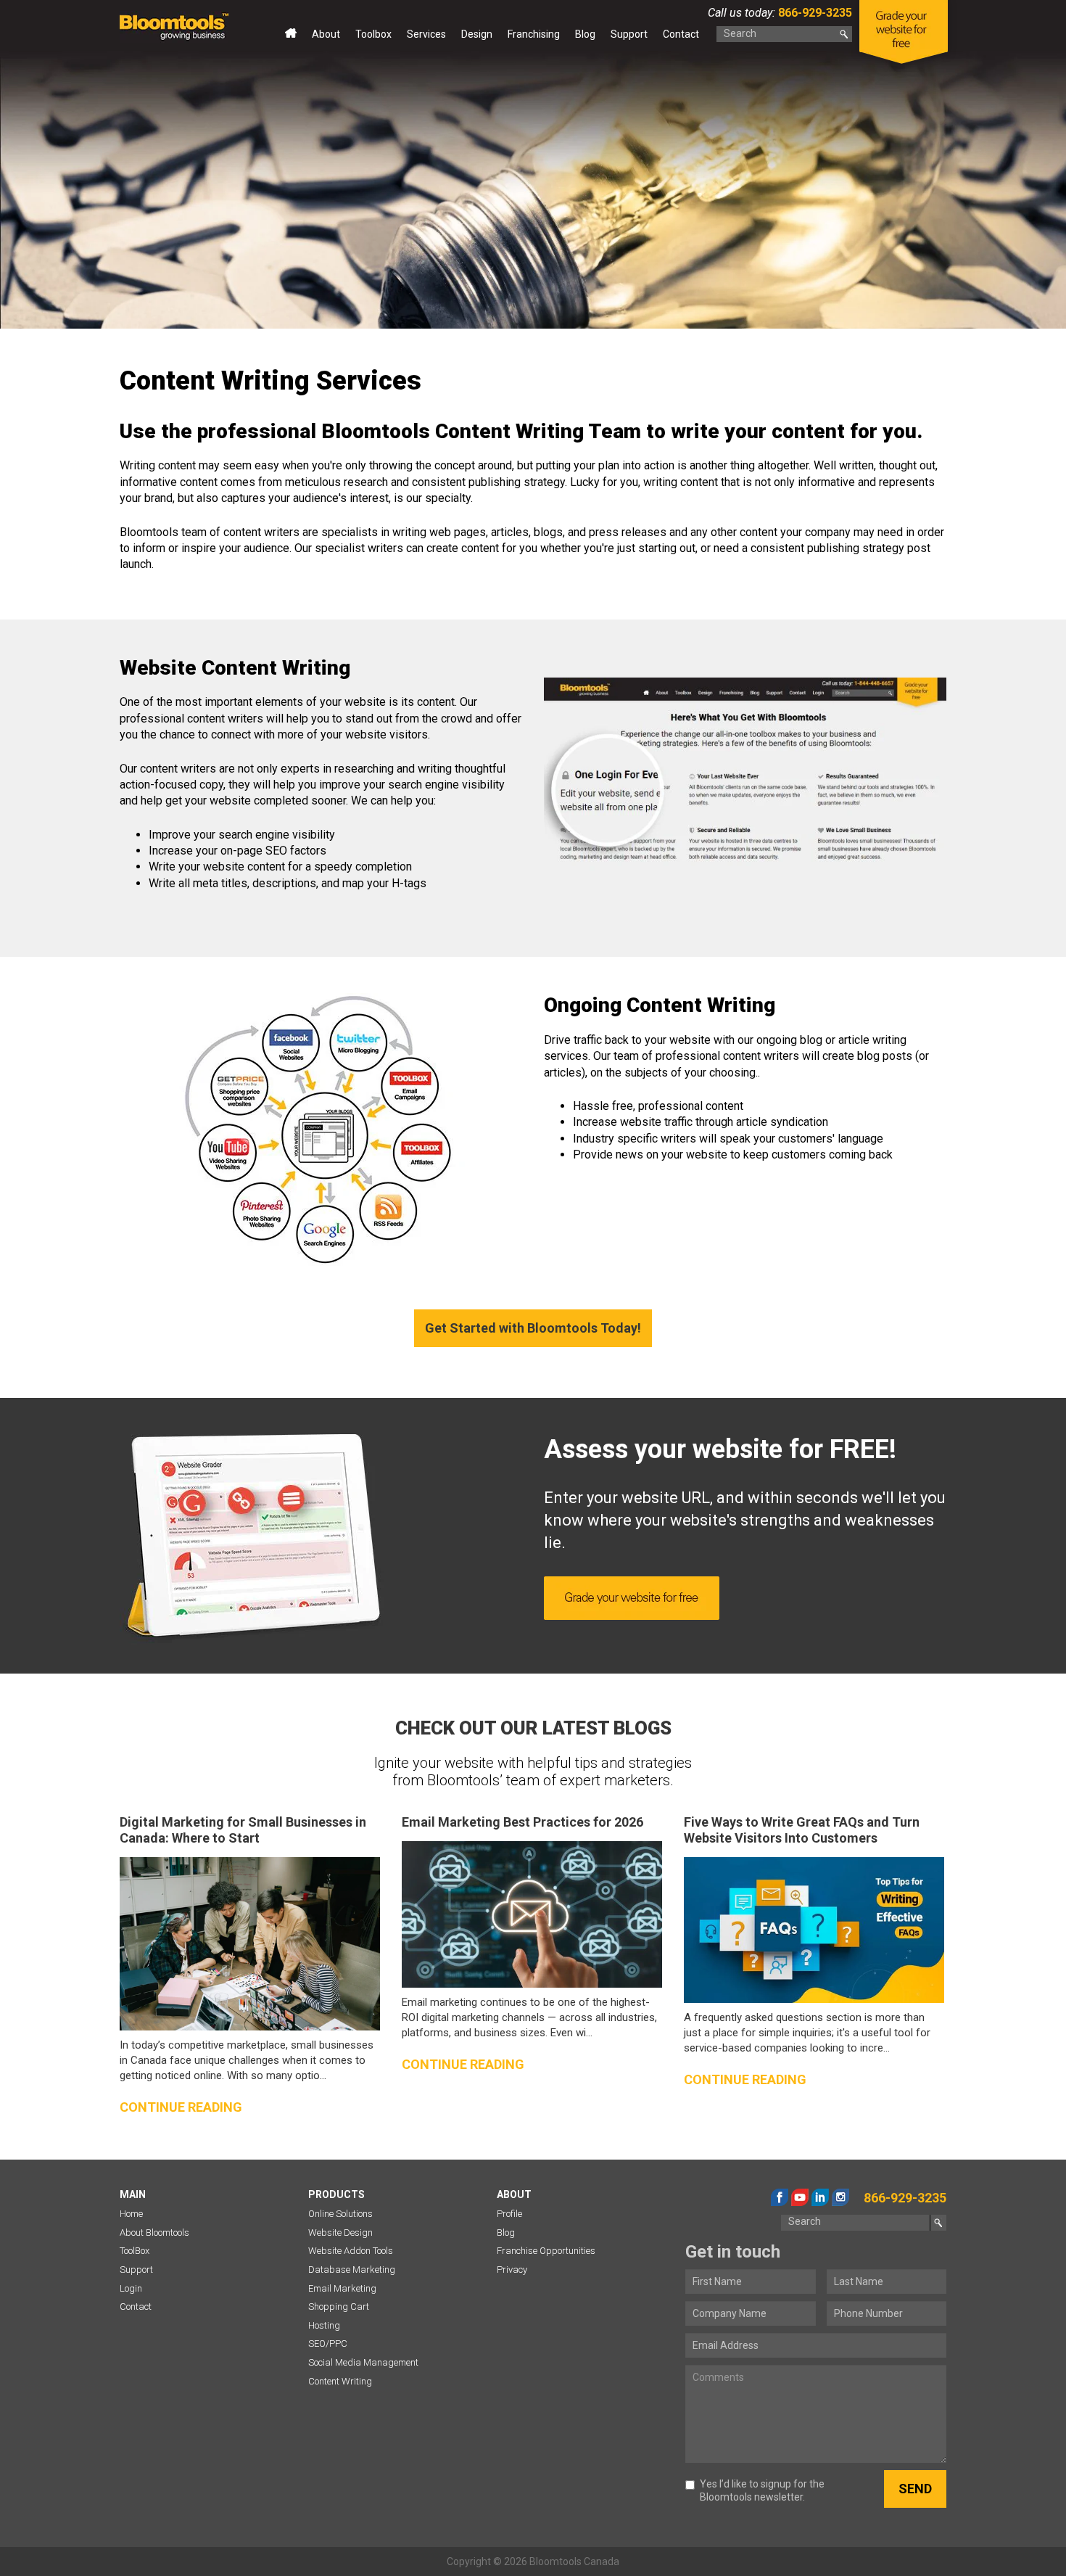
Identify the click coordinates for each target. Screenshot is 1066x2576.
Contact (681, 34)
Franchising (534, 34)
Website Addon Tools (351, 2251)
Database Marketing (352, 2270)
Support (629, 34)
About (326, 34)
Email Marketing (342, 2288)
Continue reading (181, 2107)
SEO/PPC (328, 2343)
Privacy (512, 2270)
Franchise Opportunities (546, 2251)
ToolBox (135, 2251)
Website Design (340, 2233)
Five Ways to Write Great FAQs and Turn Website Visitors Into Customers (802, 1830)
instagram (840, 2197)
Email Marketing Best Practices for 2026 (522, 1822)
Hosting (324, 2325)
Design (477, 34)
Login (131, 2288)
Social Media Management (363, 2362)
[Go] (844, 34)
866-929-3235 (814, 13)
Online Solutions (340, 2214)
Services (426, 34)
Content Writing (340, 2381)
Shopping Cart (339, 2307)
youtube (800, 2197)
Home (291, 37)
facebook (780, 2197)
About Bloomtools (154, 2233)
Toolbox (373, 34)
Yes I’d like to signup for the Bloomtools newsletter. (762, 2490)
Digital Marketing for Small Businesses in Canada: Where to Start (243, 1830)
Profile (509, 2214)
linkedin (820, 2197)
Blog (585, 34)
